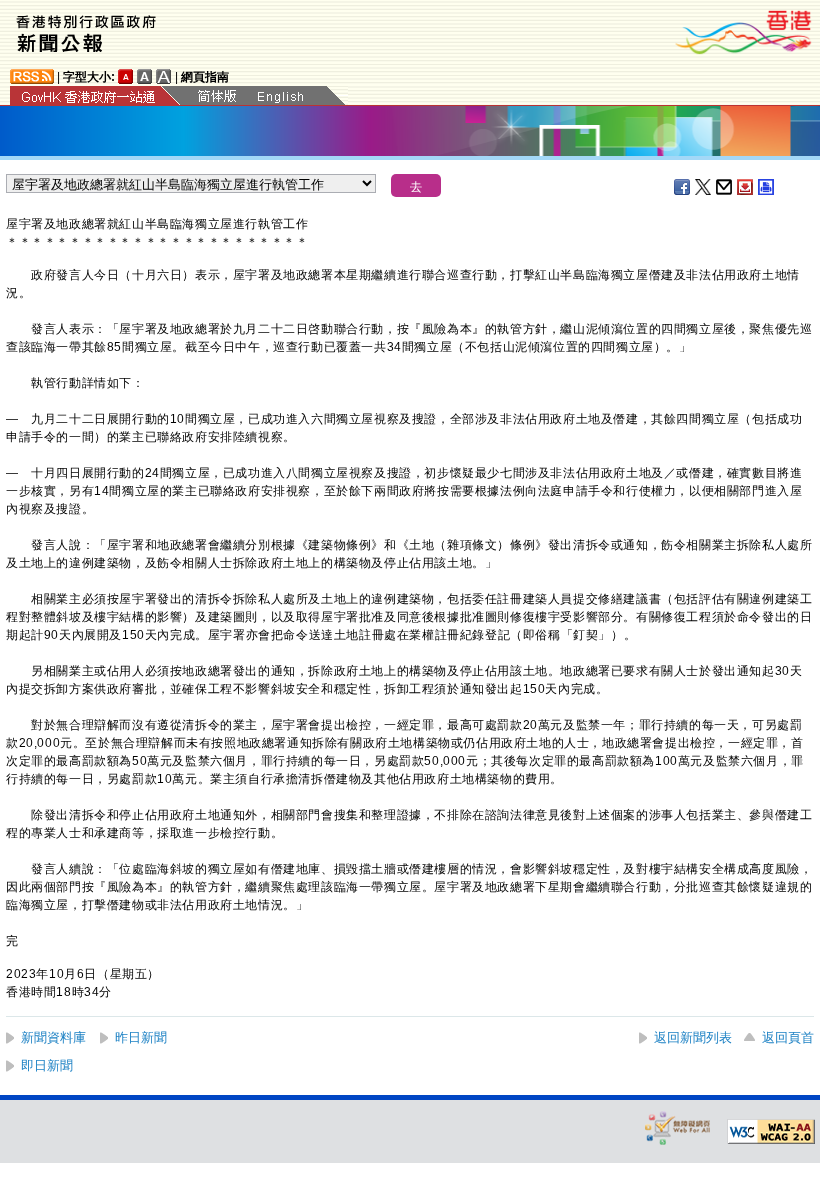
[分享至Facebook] (683, 187)
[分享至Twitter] (704, 187)
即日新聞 (47, 1065)
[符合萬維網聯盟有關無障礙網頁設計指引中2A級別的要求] (771, 1132)
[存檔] (746, 187)
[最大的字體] (164, 76)
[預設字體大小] (126, 76)
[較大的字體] (145, 76)
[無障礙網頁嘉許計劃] (678, 1127)
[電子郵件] (725, 187)
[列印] (767, 187)
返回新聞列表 (693, 1037)
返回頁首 (788, 1037)
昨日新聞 (141, 1037)
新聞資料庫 (53, 1037)
